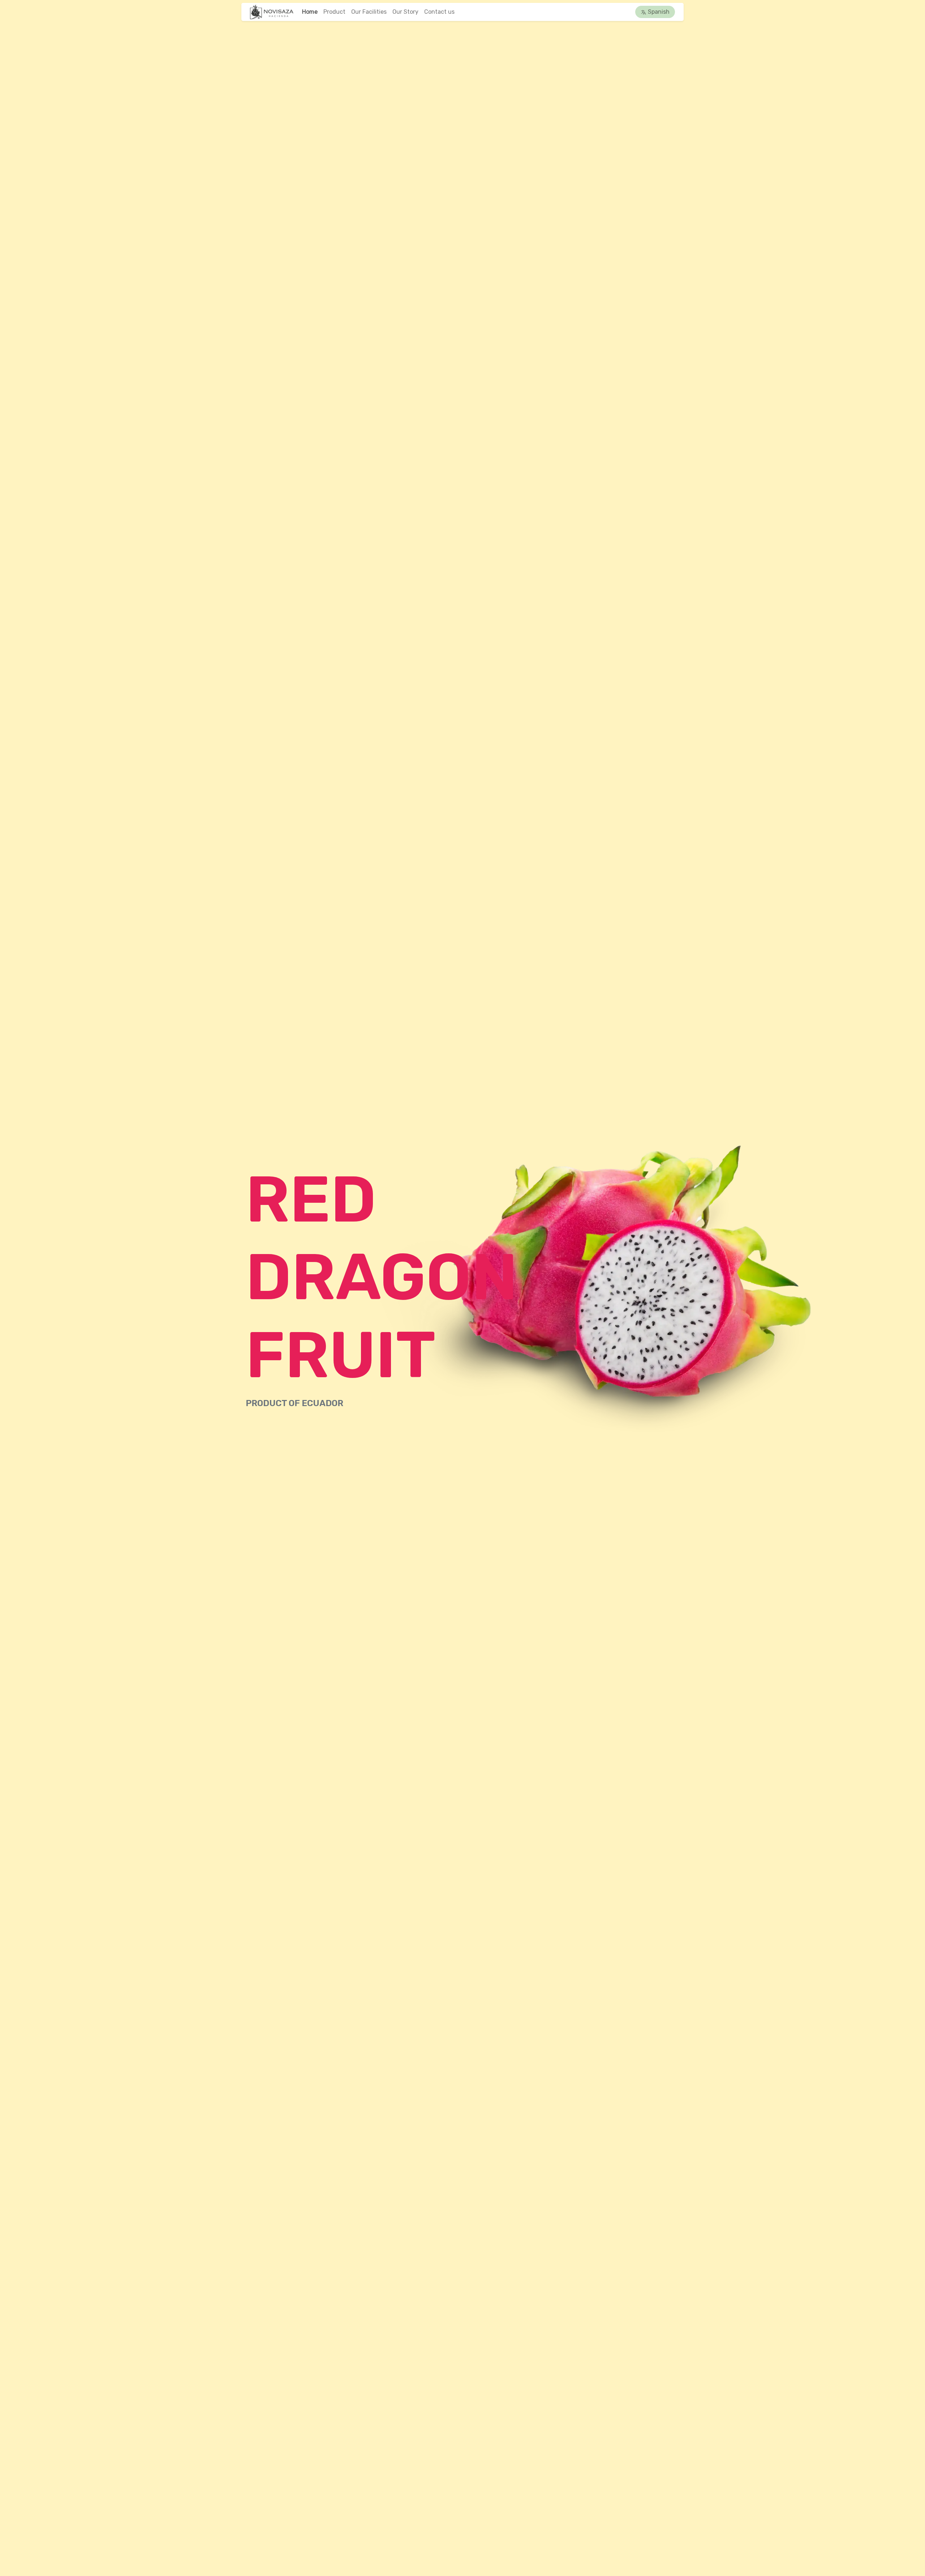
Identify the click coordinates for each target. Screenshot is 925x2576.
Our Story (405, 12)
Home (310, 12)
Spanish (658, 12)
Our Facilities (369, 12)
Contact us (439, 12)
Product (334, 12)
